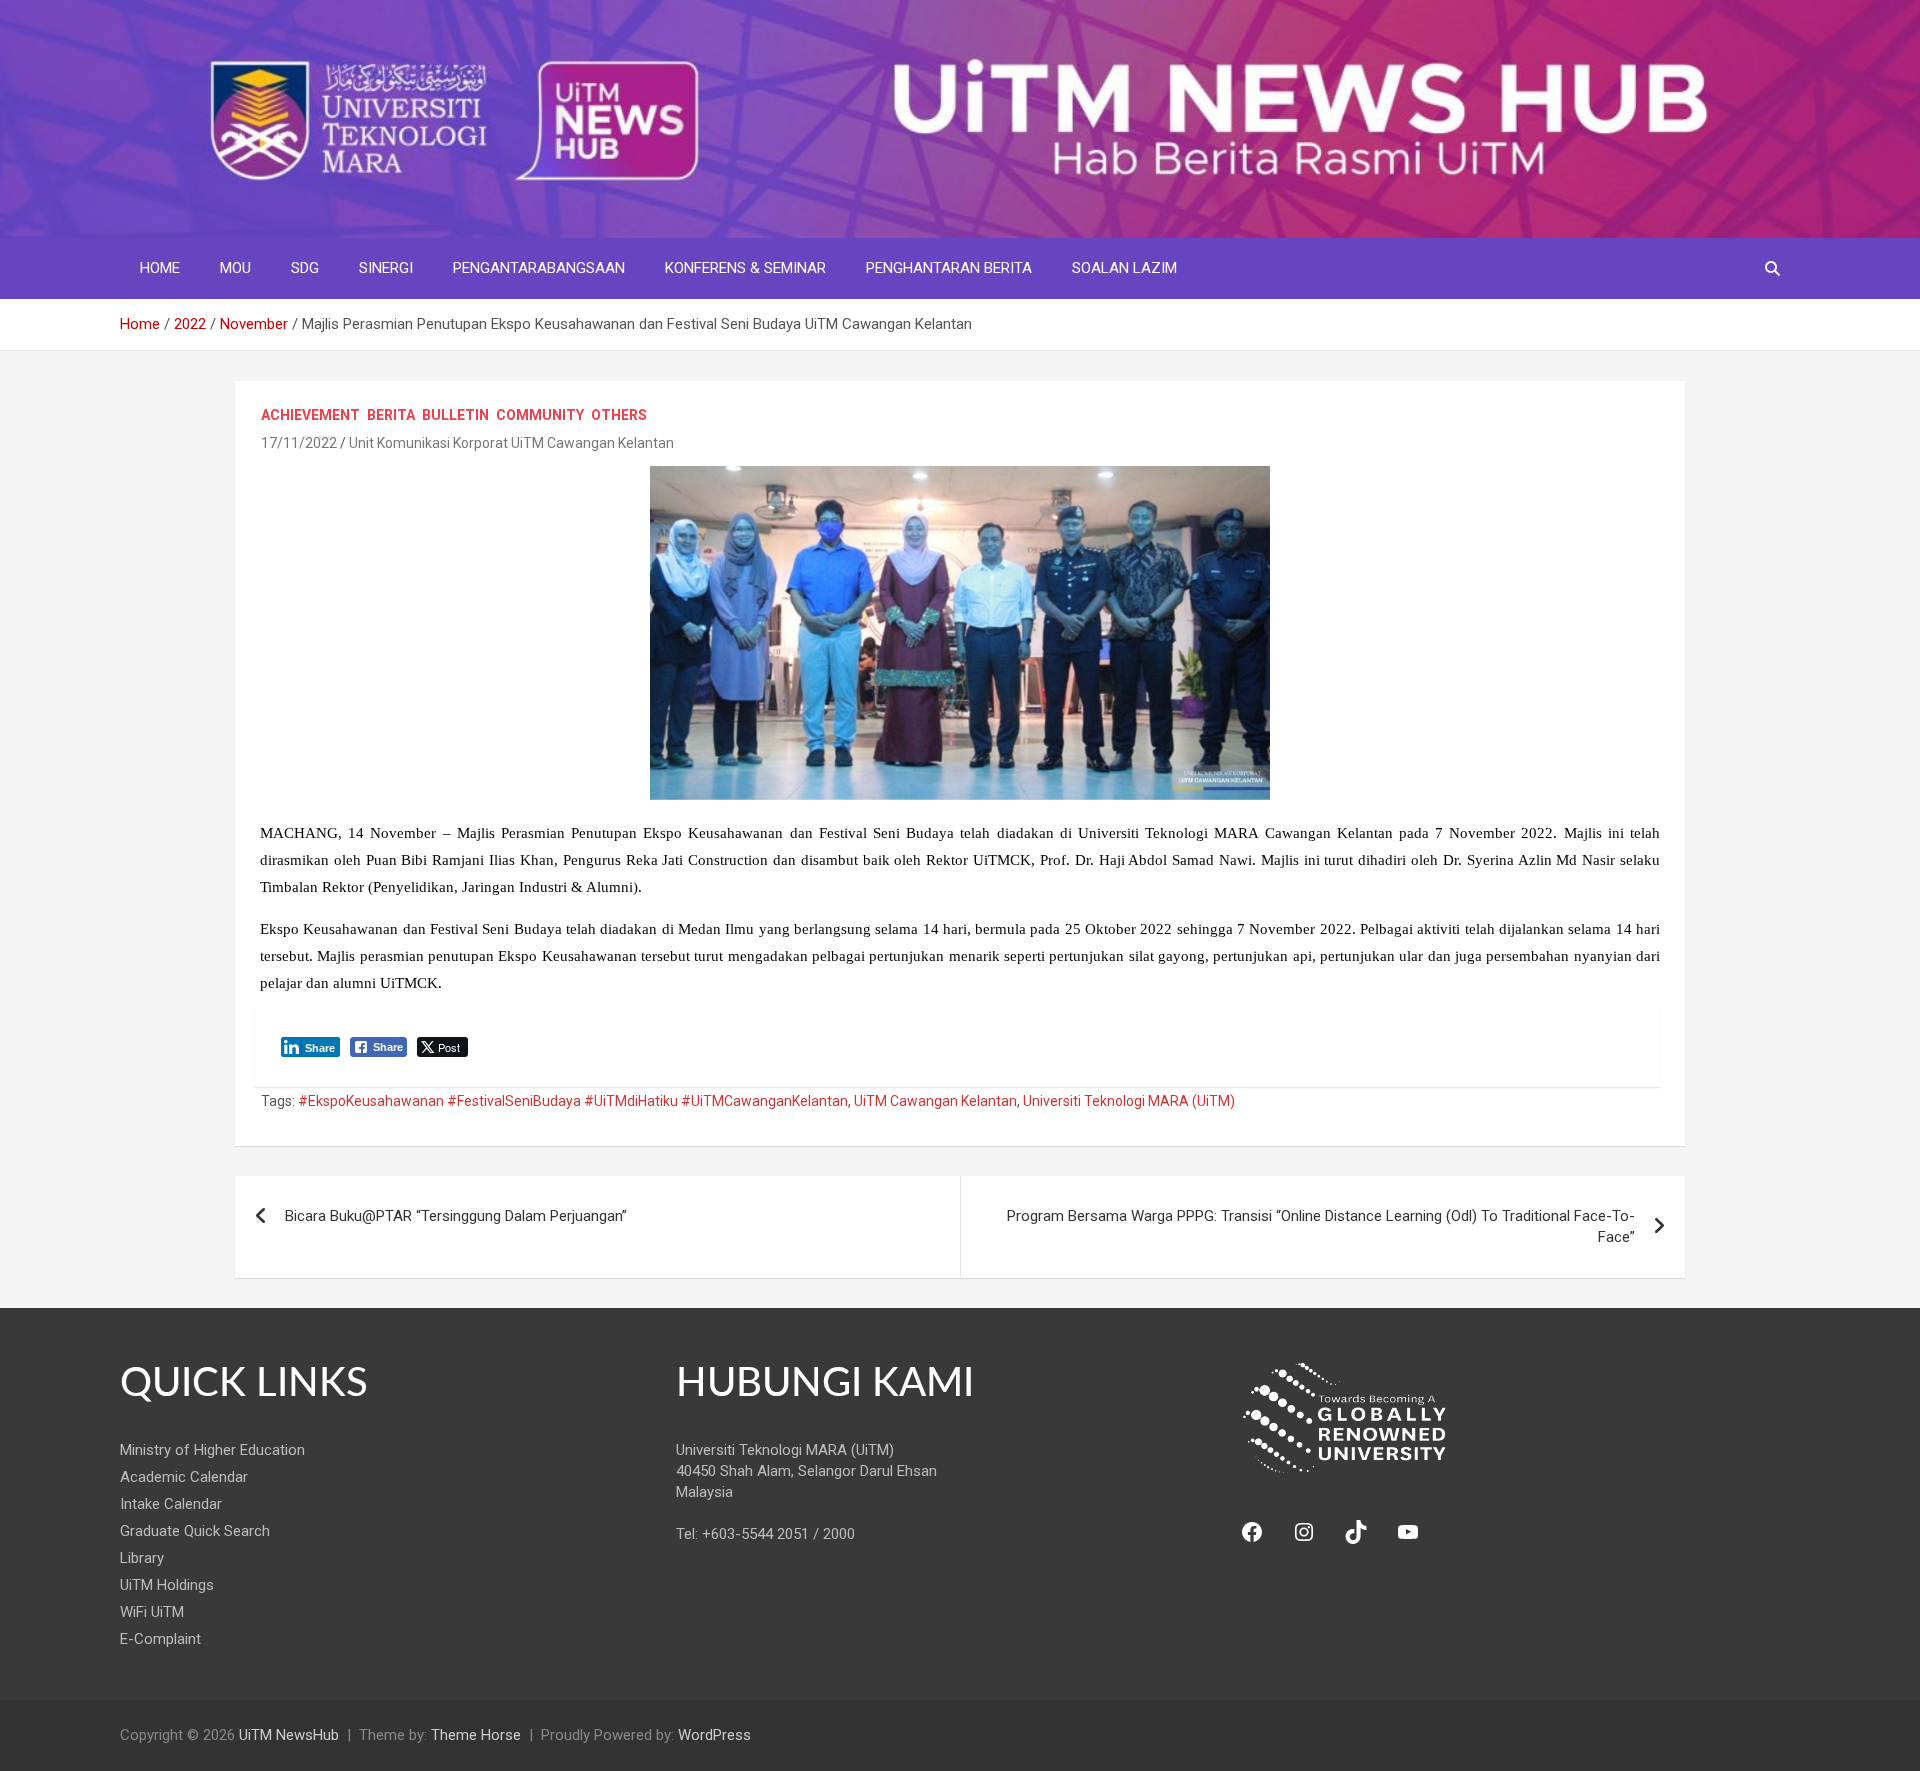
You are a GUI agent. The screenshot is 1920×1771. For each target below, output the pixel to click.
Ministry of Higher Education (212, 1450)
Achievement (310, 415)
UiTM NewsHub (289, 1735)
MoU (235, 268)
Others (619, 415)
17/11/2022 (299, 443)
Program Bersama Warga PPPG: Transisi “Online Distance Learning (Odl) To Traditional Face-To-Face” (1321, 1226)
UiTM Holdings (167, 1585)
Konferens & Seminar (745, 268)
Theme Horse (476, 1735)
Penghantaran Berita (949, 268)
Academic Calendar (184, 1477)
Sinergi (386, 268)
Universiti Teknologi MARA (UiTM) (1129, 1101)
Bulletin (455, 415)
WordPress (714, 1735)
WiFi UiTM (152, 1612)
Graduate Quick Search (195, 1531)
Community (540, 415)
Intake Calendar (171, 1504)
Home (160, 268)
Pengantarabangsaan (539, 268)
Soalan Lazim (1124, 268)
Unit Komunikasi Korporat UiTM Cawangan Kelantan (511, 443)
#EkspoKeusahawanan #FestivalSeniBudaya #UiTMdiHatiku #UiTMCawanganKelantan (573, 1101)
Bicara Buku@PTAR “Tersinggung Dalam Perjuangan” (456, 1216)
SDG (305, 268)
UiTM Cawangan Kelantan (935, 1101)
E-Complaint (160, 1639)
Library (142, 1558)
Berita (391, 415)
